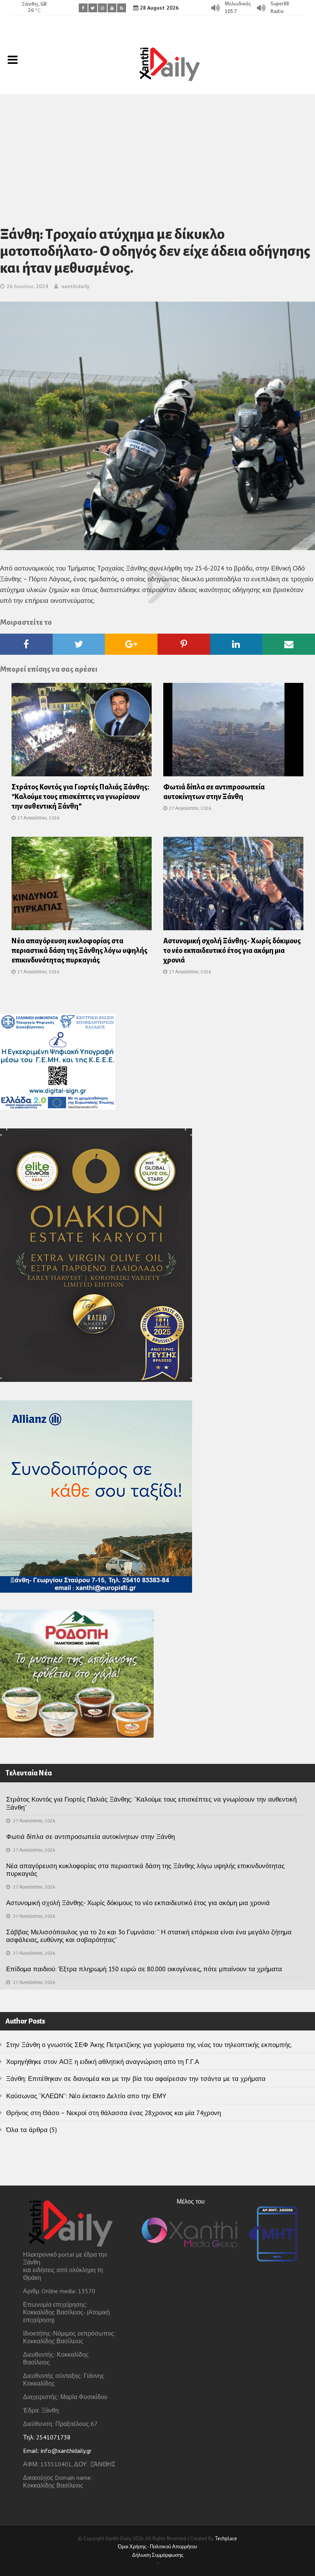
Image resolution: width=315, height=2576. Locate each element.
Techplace (226, 2538)
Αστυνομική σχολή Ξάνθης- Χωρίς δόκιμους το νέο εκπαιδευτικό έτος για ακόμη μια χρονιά (232, 951)
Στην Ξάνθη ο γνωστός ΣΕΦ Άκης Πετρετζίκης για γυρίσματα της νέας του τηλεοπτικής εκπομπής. (149, 2045)
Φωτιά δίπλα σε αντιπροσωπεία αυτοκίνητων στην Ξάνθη (90, 1837)
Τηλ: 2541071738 (47, 2437)
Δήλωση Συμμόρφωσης (158, 2555)
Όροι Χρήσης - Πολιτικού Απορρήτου (157, 2547)
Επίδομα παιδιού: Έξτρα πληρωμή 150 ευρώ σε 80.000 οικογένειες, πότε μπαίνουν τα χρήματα (144, 1969)
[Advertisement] (157, 152)
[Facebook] (83, 8)
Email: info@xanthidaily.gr (57, 2451)
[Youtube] (112, 8)
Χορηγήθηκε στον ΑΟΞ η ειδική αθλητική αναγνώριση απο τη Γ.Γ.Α (103, 2062)
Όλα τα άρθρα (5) (31, 2130)
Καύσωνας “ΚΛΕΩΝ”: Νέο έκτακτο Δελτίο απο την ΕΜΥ (86, 2096)
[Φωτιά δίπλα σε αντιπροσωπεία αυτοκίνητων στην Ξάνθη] (233, 732)
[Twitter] (93, 8)
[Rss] (122, 8)
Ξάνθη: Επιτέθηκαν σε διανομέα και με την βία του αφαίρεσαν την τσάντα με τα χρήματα (136, 2079)
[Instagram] (102, 8)
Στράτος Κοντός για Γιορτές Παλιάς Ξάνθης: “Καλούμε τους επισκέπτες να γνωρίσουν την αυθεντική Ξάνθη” (80, 797)
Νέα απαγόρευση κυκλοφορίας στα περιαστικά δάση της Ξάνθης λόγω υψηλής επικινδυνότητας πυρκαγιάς (80, 951)
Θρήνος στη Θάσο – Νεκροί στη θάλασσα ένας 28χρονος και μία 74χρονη (114, 2113)
